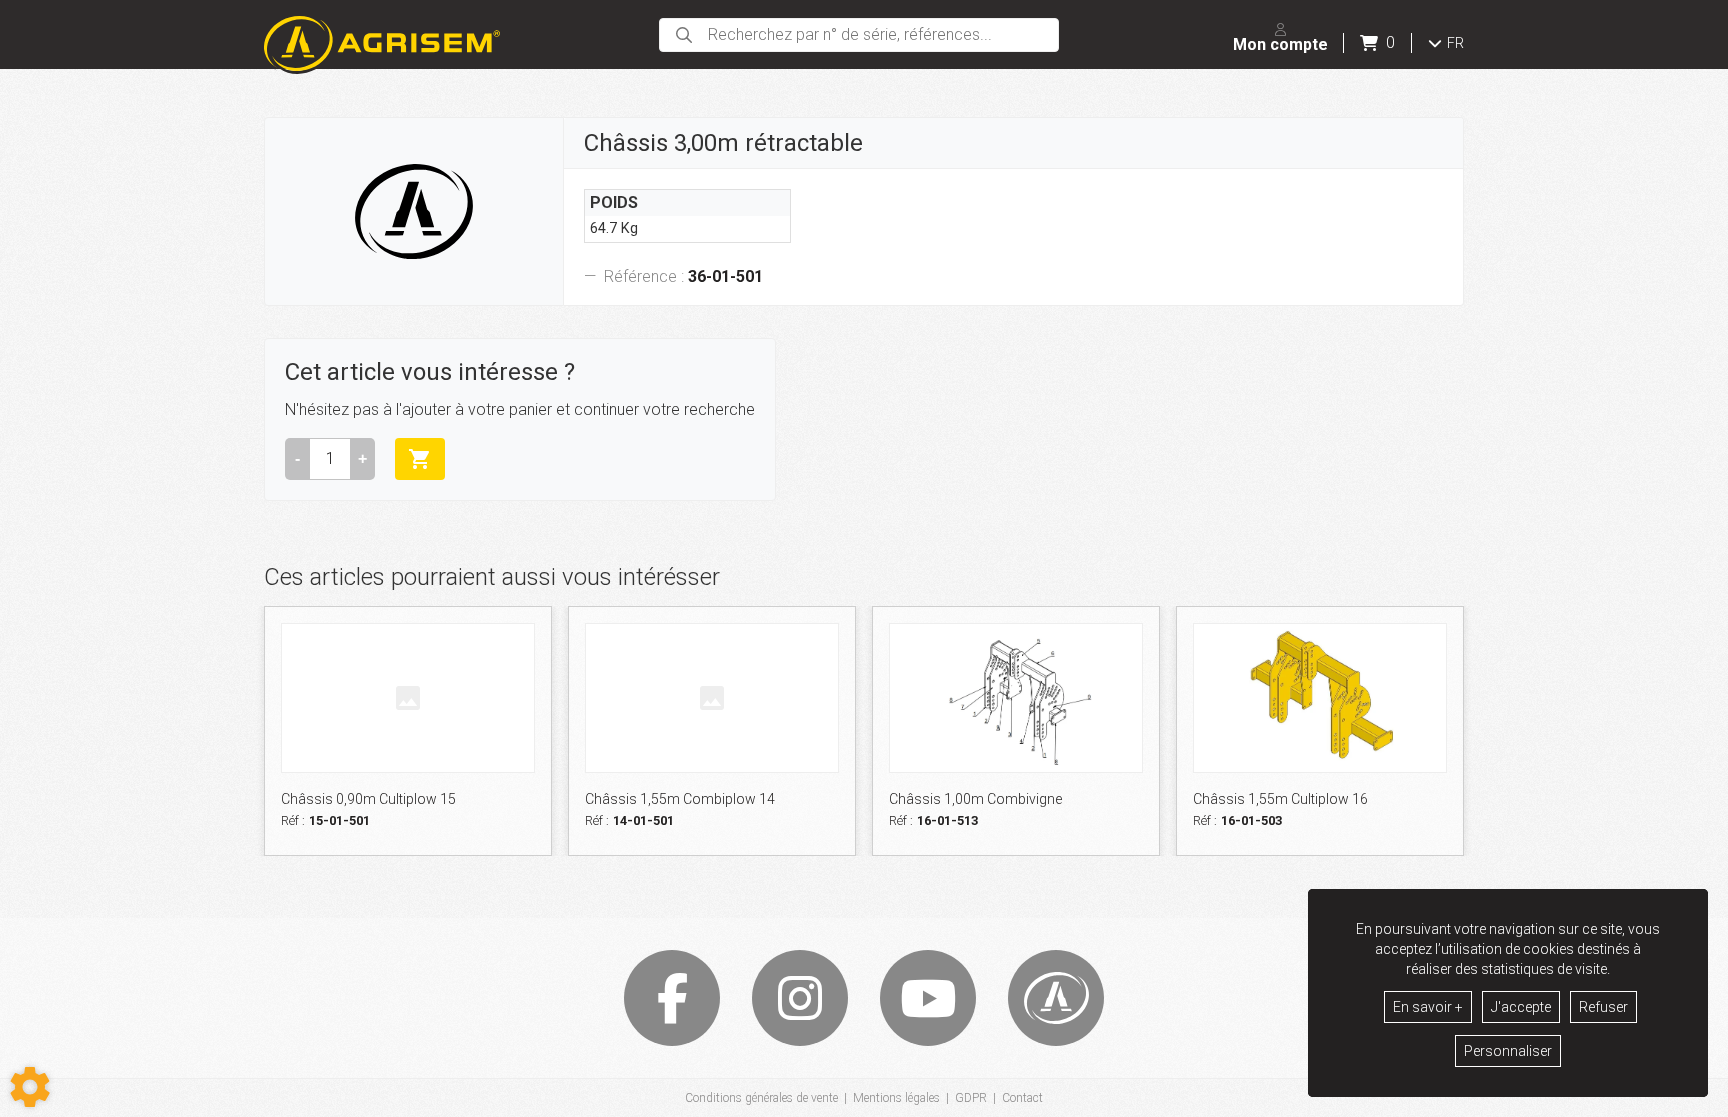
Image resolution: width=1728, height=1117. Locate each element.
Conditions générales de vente (761, 1098)
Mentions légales (896, 1098)
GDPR (971, 1098)
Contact (1022, 1098)
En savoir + (1428, 1007)
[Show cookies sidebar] (30, 1087)
